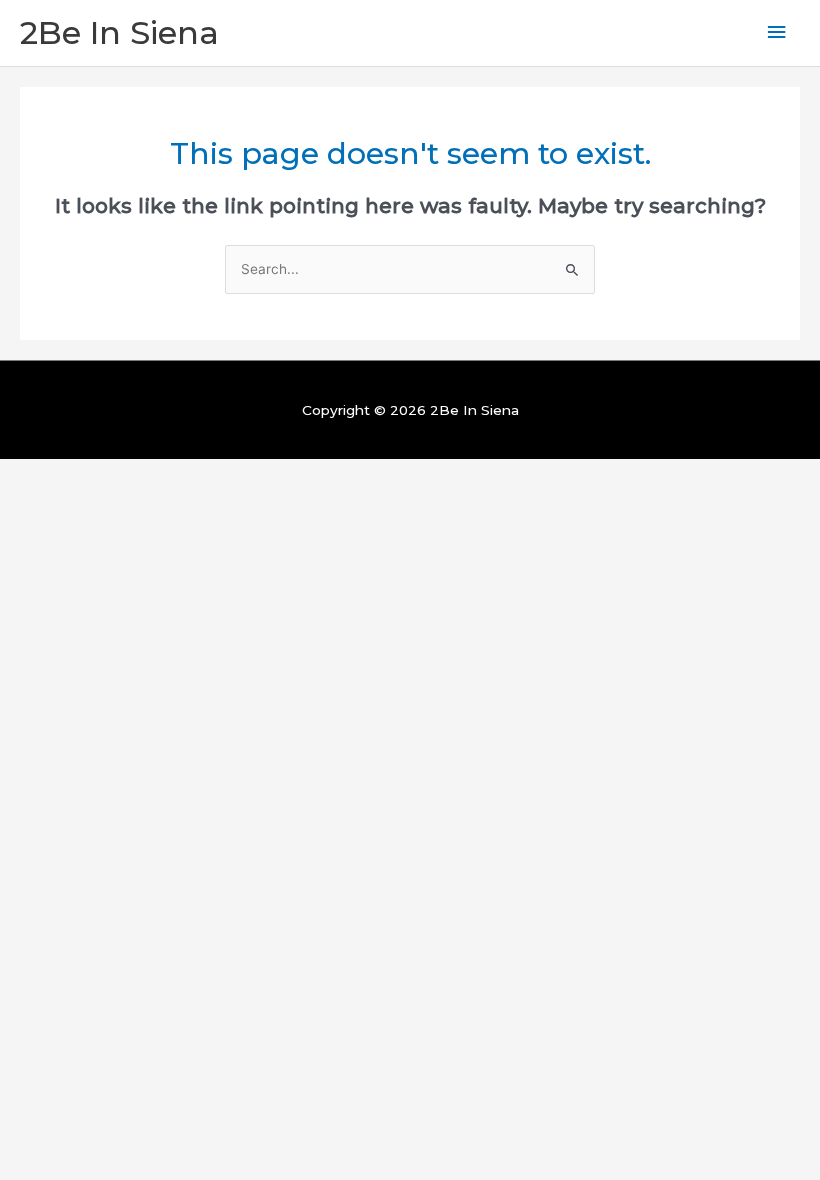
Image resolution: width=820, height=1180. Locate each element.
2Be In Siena (119, 32)
